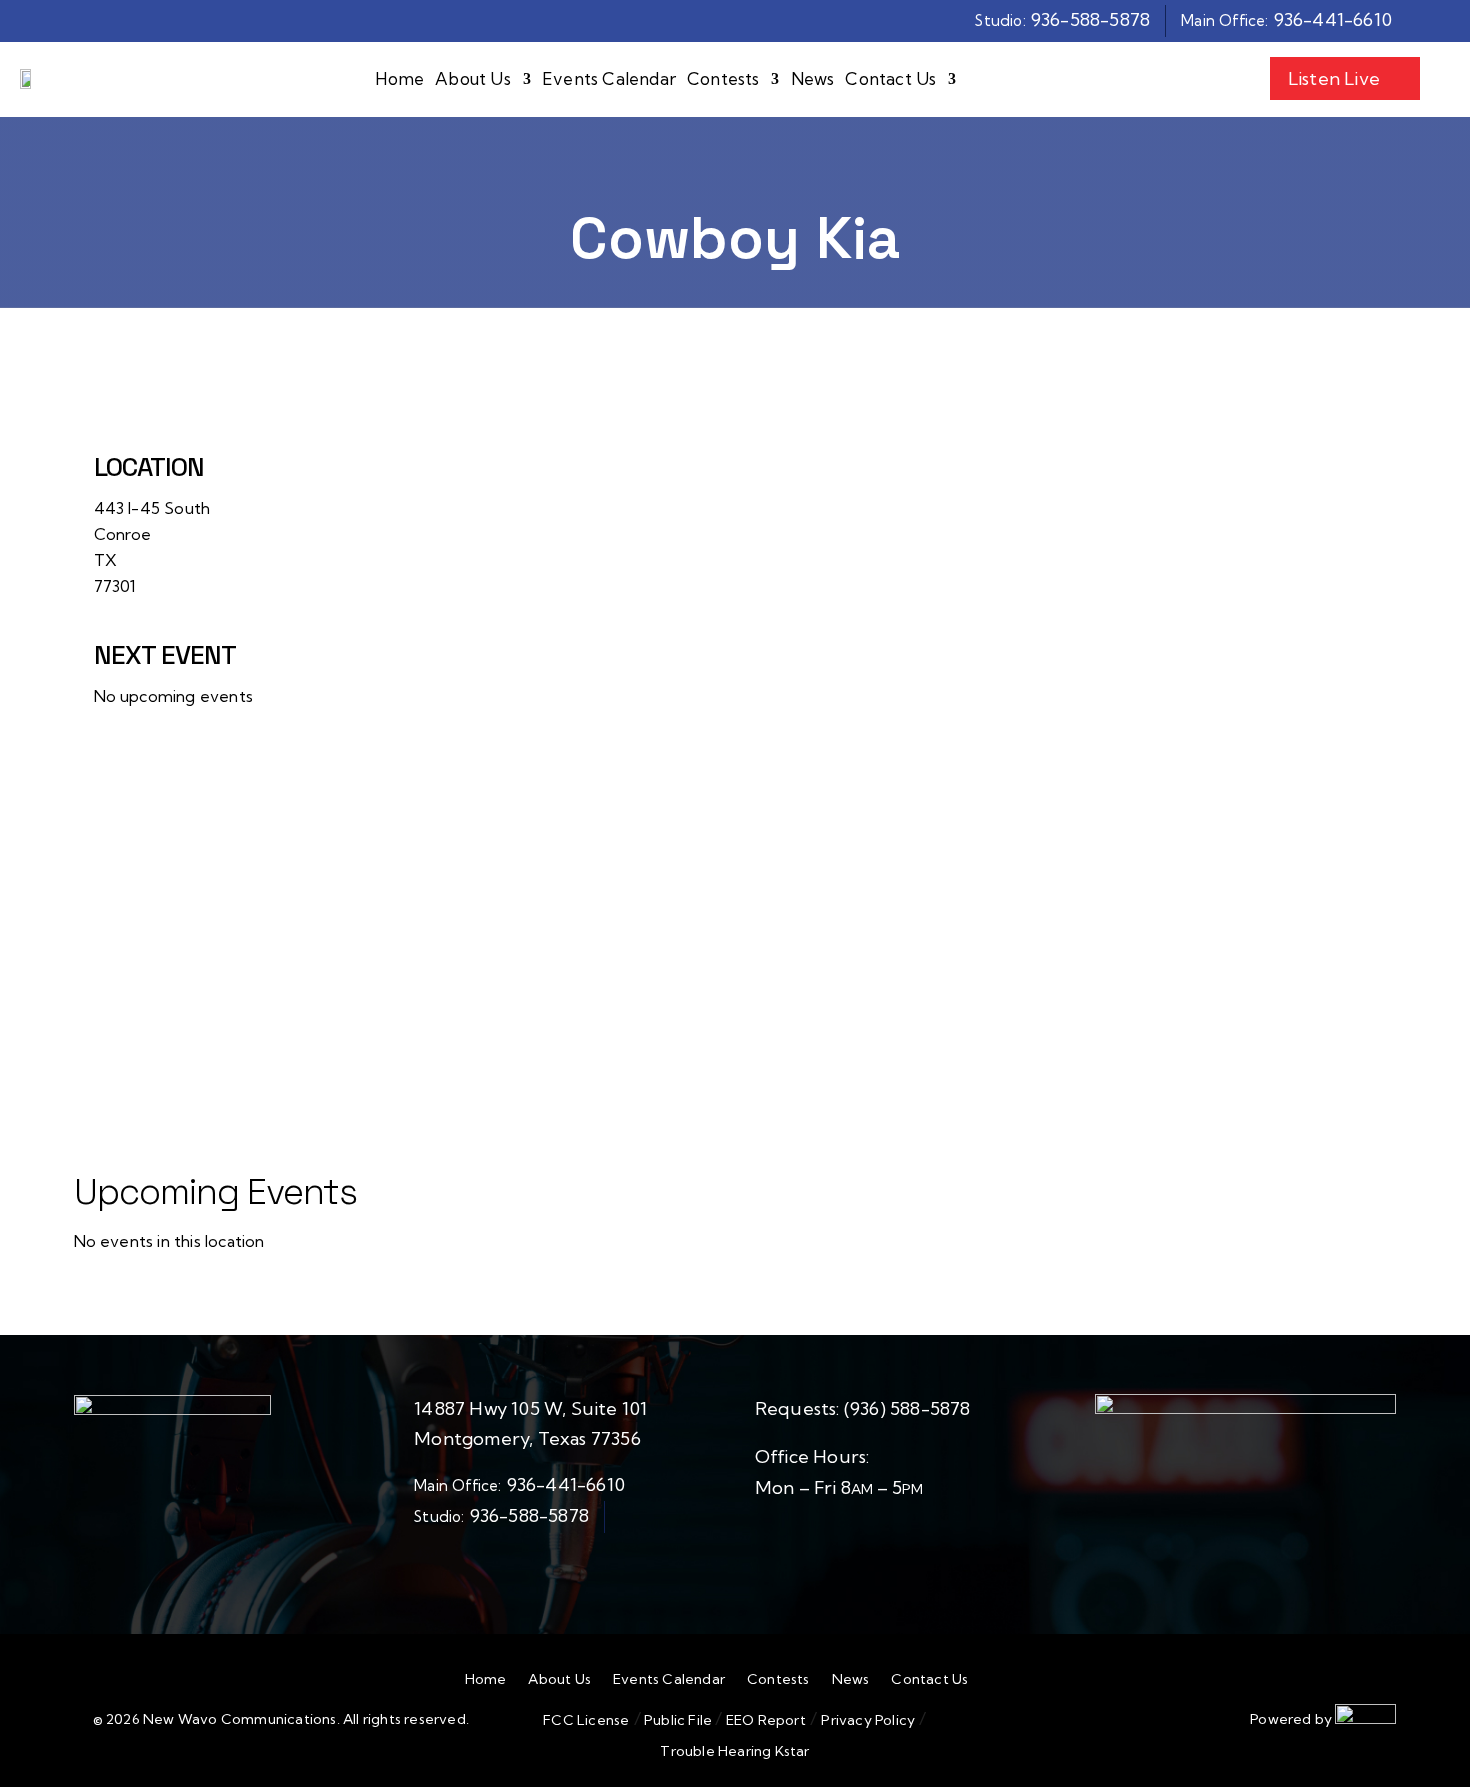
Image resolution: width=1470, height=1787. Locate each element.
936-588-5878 (1090, 19)
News (813, 79)
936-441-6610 (1333, 19)
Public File (678, 1720)
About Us (473, 79)
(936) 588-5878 (907, 1408)
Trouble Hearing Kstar (734, 1751)
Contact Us (890, 79)
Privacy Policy (868, 1720)
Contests (723, 79)
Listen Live (1334, 78)
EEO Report (764, 1720)
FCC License (586, 1720)
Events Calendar (609, 79)
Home (399, 79)
